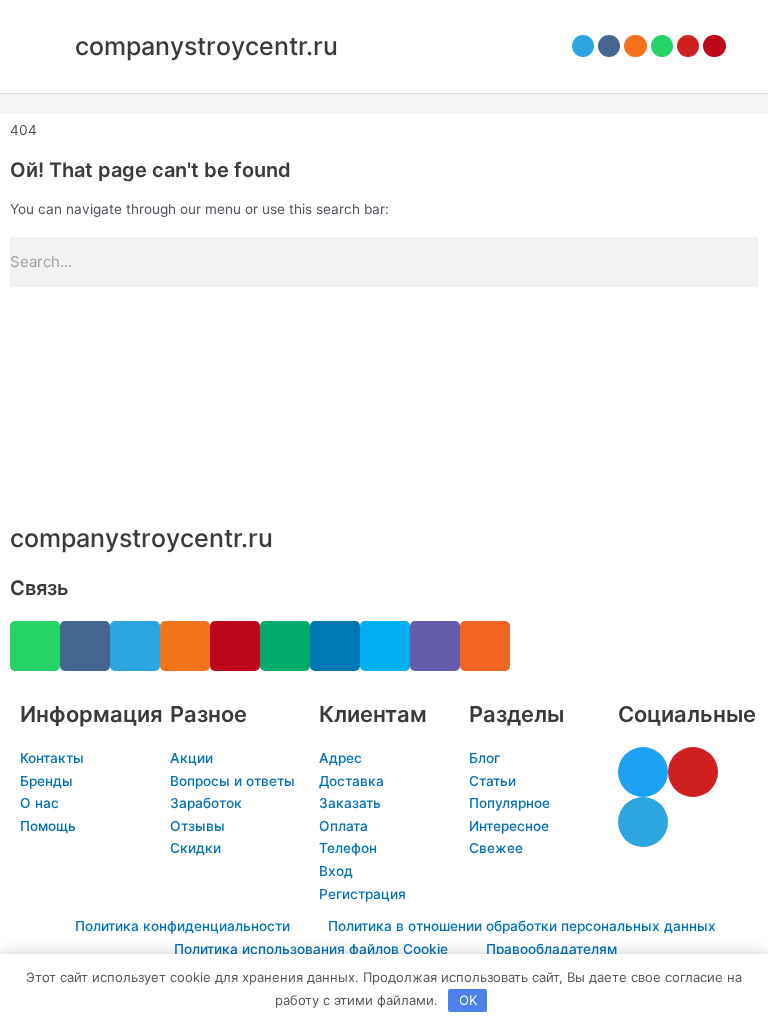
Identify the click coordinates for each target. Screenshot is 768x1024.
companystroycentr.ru (206, 46)
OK (468, 1000)
